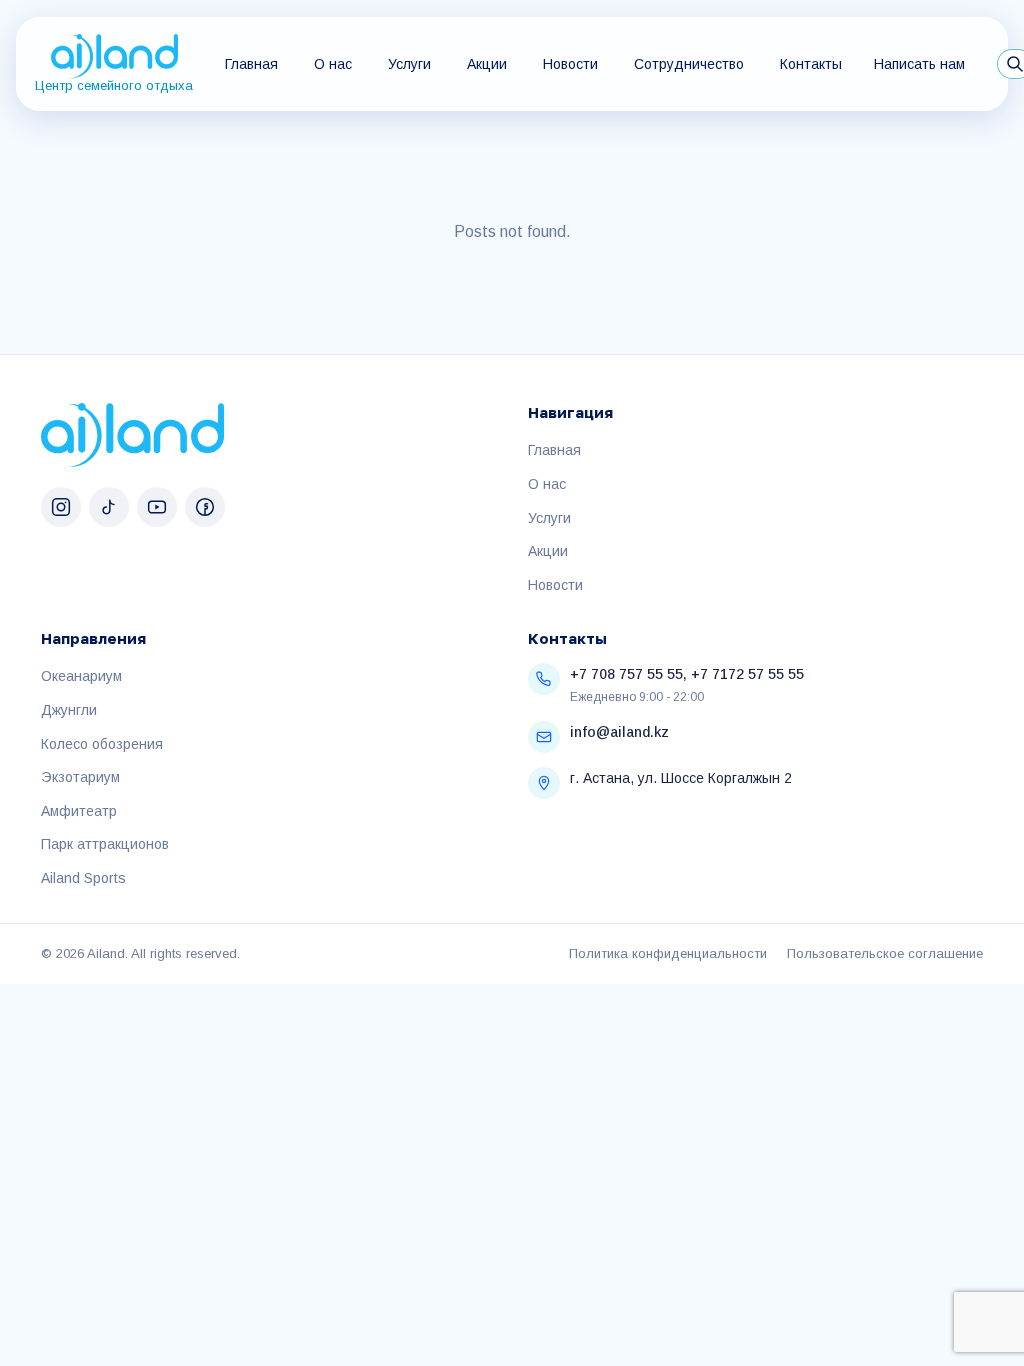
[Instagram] (61, 507)
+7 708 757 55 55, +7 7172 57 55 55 (687, 674)
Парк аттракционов (105, 844)
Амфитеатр (79, 811)
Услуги (409, 64)
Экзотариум (80, 777)
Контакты (811, 64)
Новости (570, 64)
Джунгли (69, 710)
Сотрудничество (689, 64)
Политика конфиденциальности (668, 953)
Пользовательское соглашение (885, 953)
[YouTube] (157, 507)
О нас (333, 64)
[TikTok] (109, 507)
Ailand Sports (83, 878)
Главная (251, 64)
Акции (487, 64)
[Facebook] (205, 507)
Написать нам (919, 64)
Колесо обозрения (102, 744)
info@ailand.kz (619, 732)
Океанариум (81, 676)
